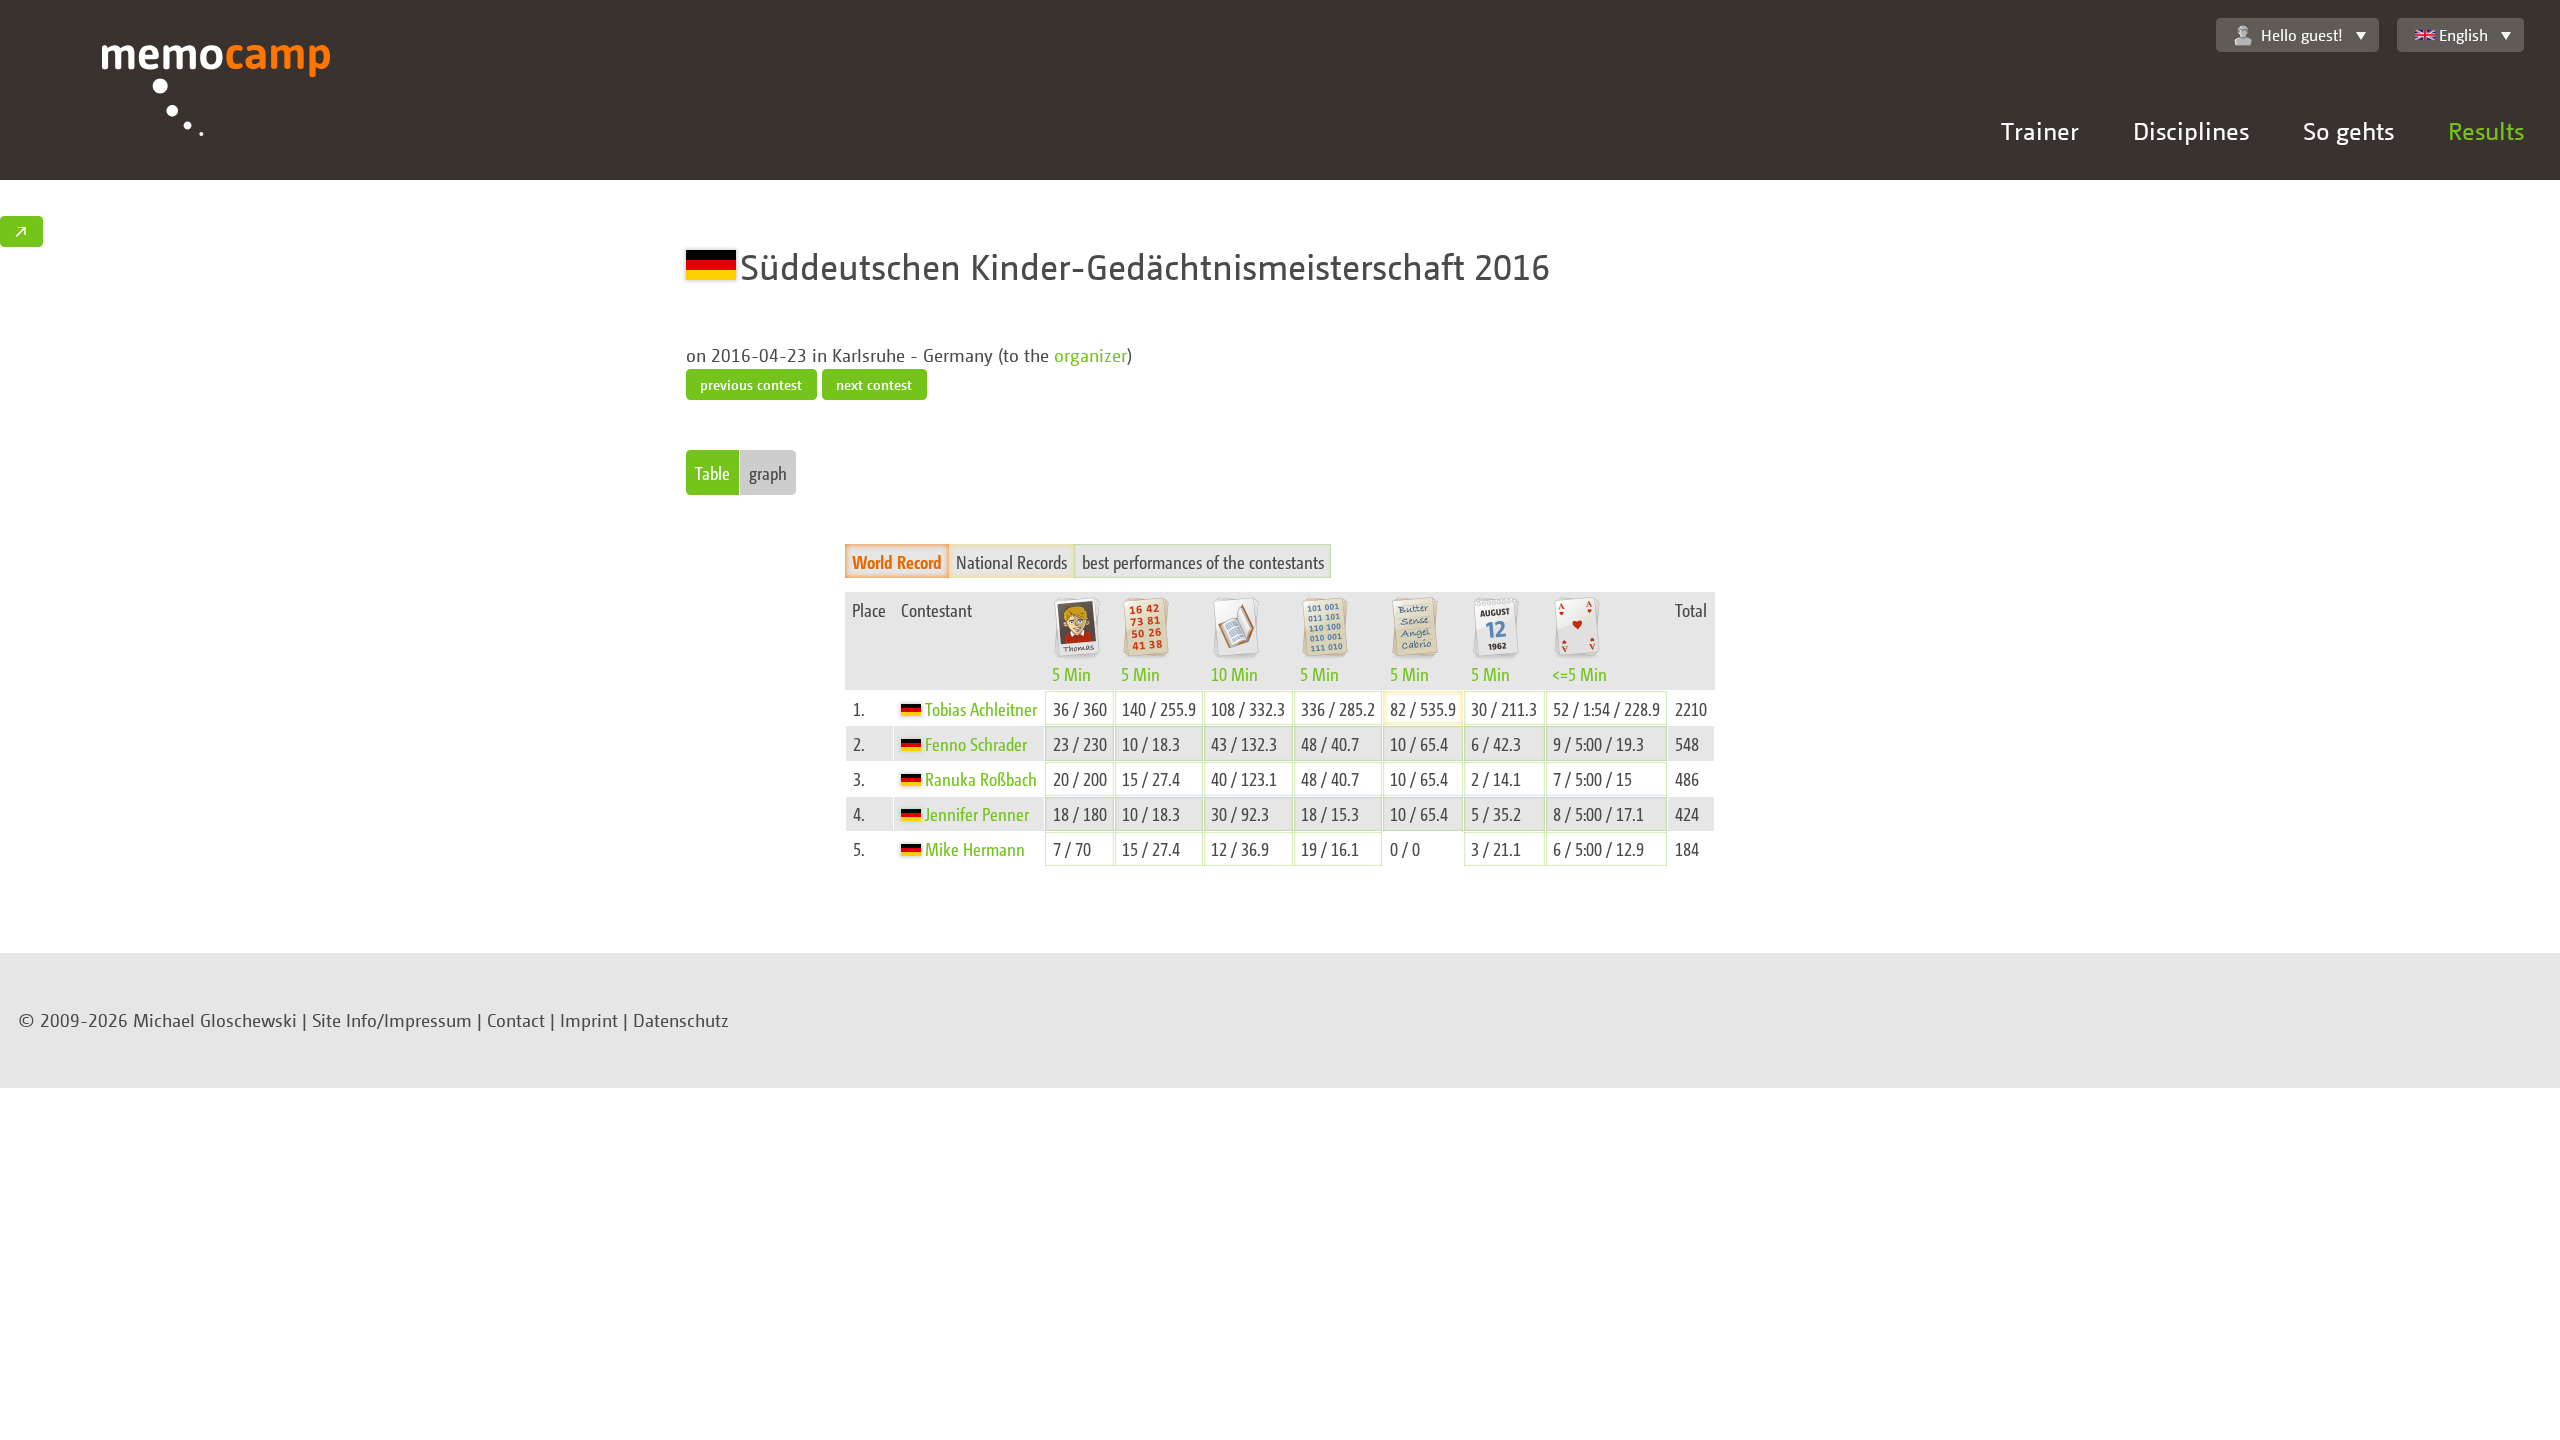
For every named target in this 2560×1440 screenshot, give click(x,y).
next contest (874, 384)
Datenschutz (681, 1020)
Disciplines (2191, 130)
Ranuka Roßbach (981, 778)
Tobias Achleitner (981, 708)
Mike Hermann (975, 848)
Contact (516, 1020)
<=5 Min (1579, 673)
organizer (1090, 355)
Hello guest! (2302, 35)
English (2463, 35)
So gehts (2348, 130)
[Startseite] (216, 112)
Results (2486, 130)
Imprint (589, 1020)
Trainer (2040, 130)
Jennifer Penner (977, 813)
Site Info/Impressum (392, 1020)
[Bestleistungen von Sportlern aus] (913, 708)
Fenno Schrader (976, 743)
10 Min (1234, 673)
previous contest (751, 384)
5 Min (1071, 673)
